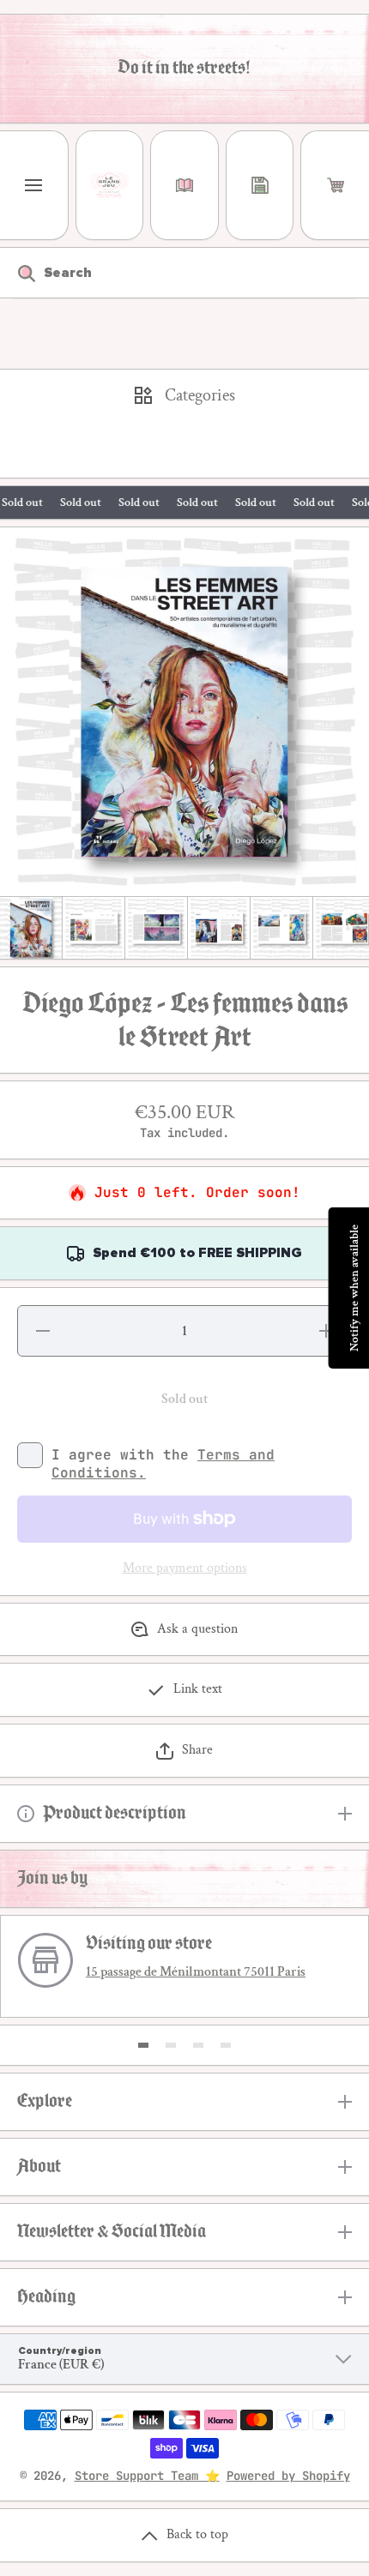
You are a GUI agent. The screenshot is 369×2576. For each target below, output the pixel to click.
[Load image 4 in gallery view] (219, 928)
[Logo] (110, 185)
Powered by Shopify (288, 2476)
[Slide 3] (198, 2045)
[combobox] (184, 273)
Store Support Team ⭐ (147, 2476)
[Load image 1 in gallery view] (31, 928)
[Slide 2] (171, 2045)
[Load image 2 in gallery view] (94, 928)
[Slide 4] (226, 2045)
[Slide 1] (143, 2045)
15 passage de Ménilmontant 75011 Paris (196, 1972)
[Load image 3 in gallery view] (156, 928)
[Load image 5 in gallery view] (281, 928)
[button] (335, 185)
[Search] (18, 273)
